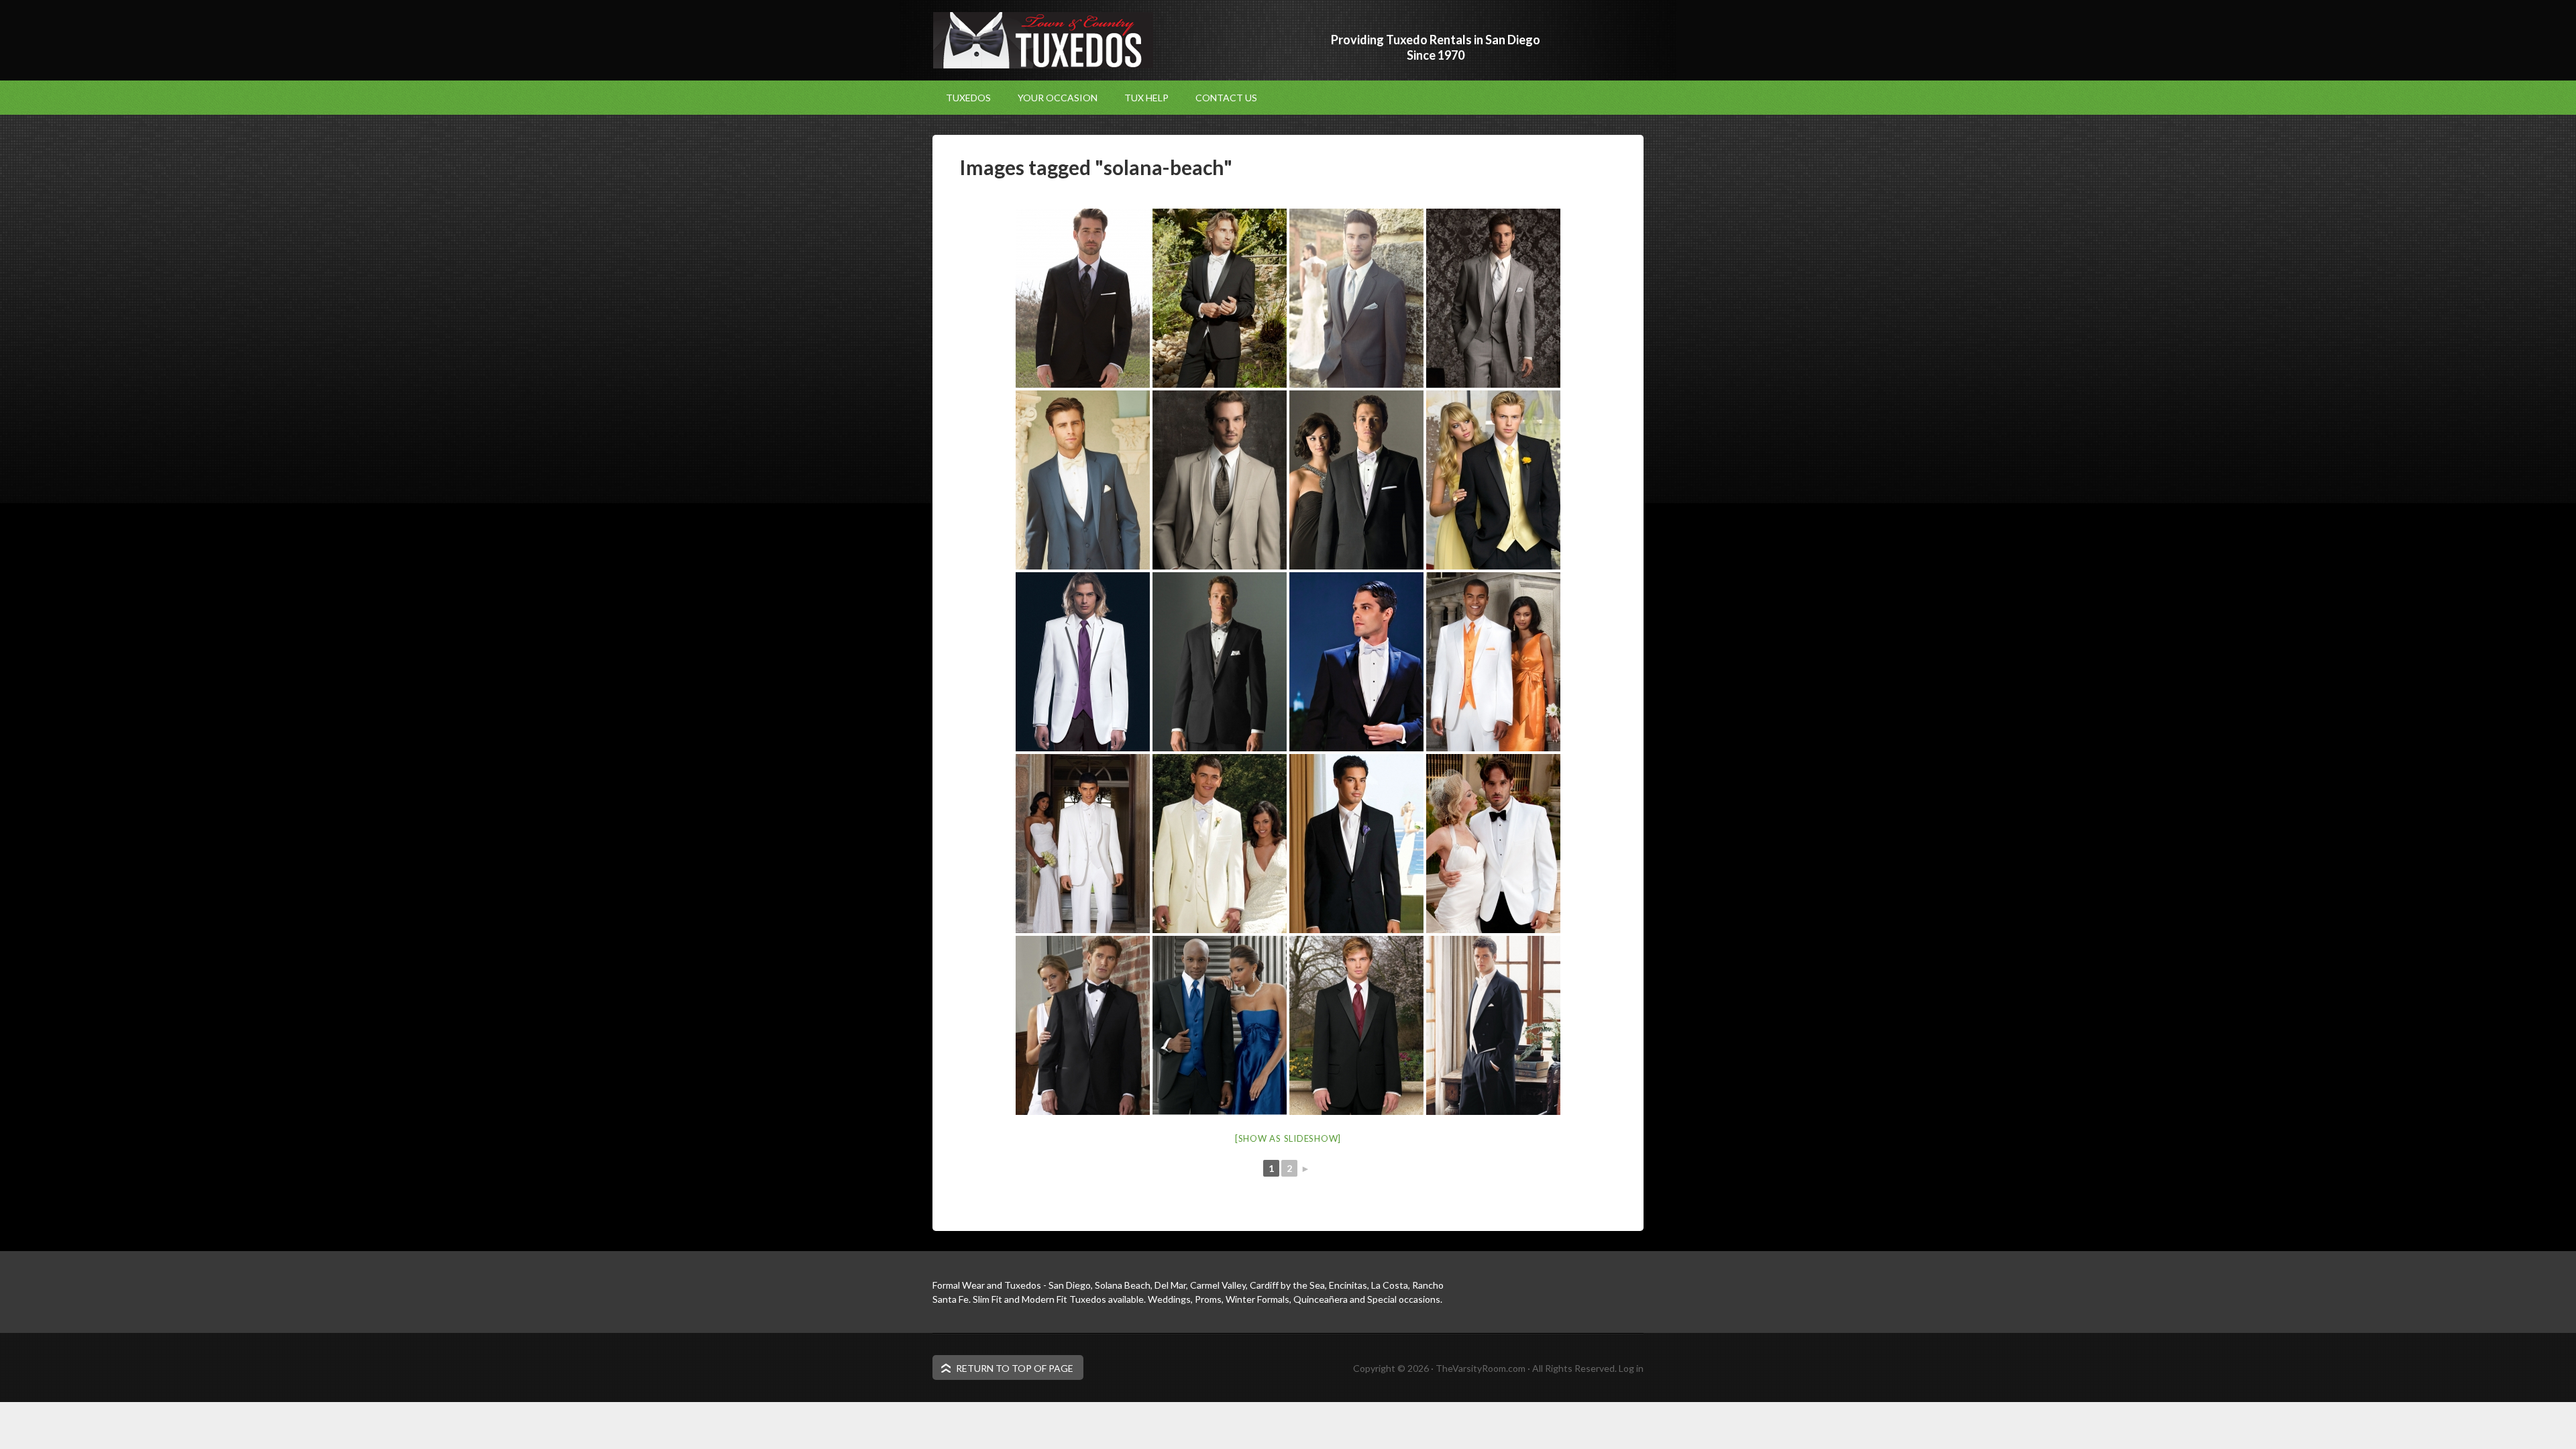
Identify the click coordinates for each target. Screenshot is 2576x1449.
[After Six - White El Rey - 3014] (1083, 844)
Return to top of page (1015, 1368)
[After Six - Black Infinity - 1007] (1083, 1025)
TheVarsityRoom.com (1481, 1368)
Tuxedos (968, 98)
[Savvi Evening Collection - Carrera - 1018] (1356, 662)
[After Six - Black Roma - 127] (1356, 1025)
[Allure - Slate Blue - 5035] (1083, 480)
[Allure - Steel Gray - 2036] (1356, 298)
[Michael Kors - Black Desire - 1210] (1083, 298)
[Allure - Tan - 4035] (1220, 480)
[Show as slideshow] (1288, 1138)
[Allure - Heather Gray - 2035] (1493, 298)
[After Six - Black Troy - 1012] (1493, 480)
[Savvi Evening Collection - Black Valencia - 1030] (1220, 662)
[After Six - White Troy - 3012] (1493, 662)
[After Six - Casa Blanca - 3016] (1493, 844)
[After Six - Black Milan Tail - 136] (1493, 1025)
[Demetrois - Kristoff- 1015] (1356, 480)
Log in (1631, 1368)
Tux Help (1146, 98)
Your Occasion (1051, 98)
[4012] (1220, 844)
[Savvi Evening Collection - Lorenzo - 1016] (1220, 298)
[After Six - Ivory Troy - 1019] (1356, 844)
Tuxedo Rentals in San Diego (1043, 40)
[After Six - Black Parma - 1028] (1220, 1025)
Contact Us (1226, 98)
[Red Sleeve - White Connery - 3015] (1083, 662)
